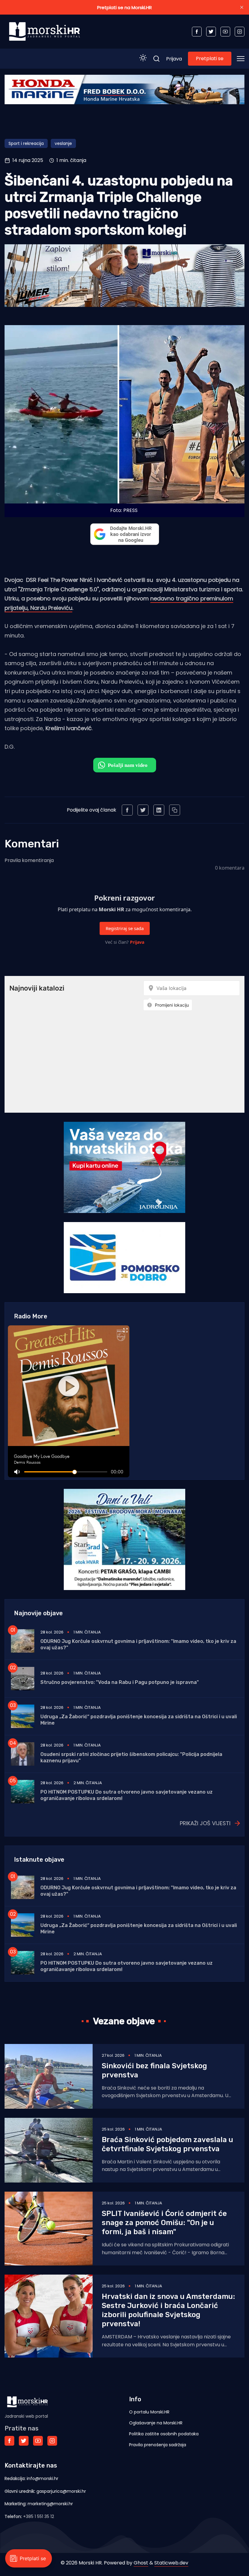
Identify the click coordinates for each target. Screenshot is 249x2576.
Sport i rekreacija (26, 143)
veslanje (63, 143)
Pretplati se (210, 58)
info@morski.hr (43, 2478)
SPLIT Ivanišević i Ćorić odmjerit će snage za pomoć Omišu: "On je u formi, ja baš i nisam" (164, 2223)
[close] (242, 7)
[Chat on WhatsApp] (125, 765)
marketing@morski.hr (50, 2504)
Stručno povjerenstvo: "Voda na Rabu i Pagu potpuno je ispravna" (120, 1682)
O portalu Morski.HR (149, 2412)
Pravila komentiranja (29, 860)
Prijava (174, 59)
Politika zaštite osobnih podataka (164, 2434)
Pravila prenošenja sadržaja (158, 2445)
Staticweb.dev (171, 2563)
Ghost (141, 2563)
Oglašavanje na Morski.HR (156, 2423)
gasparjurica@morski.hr (61, 2491)
